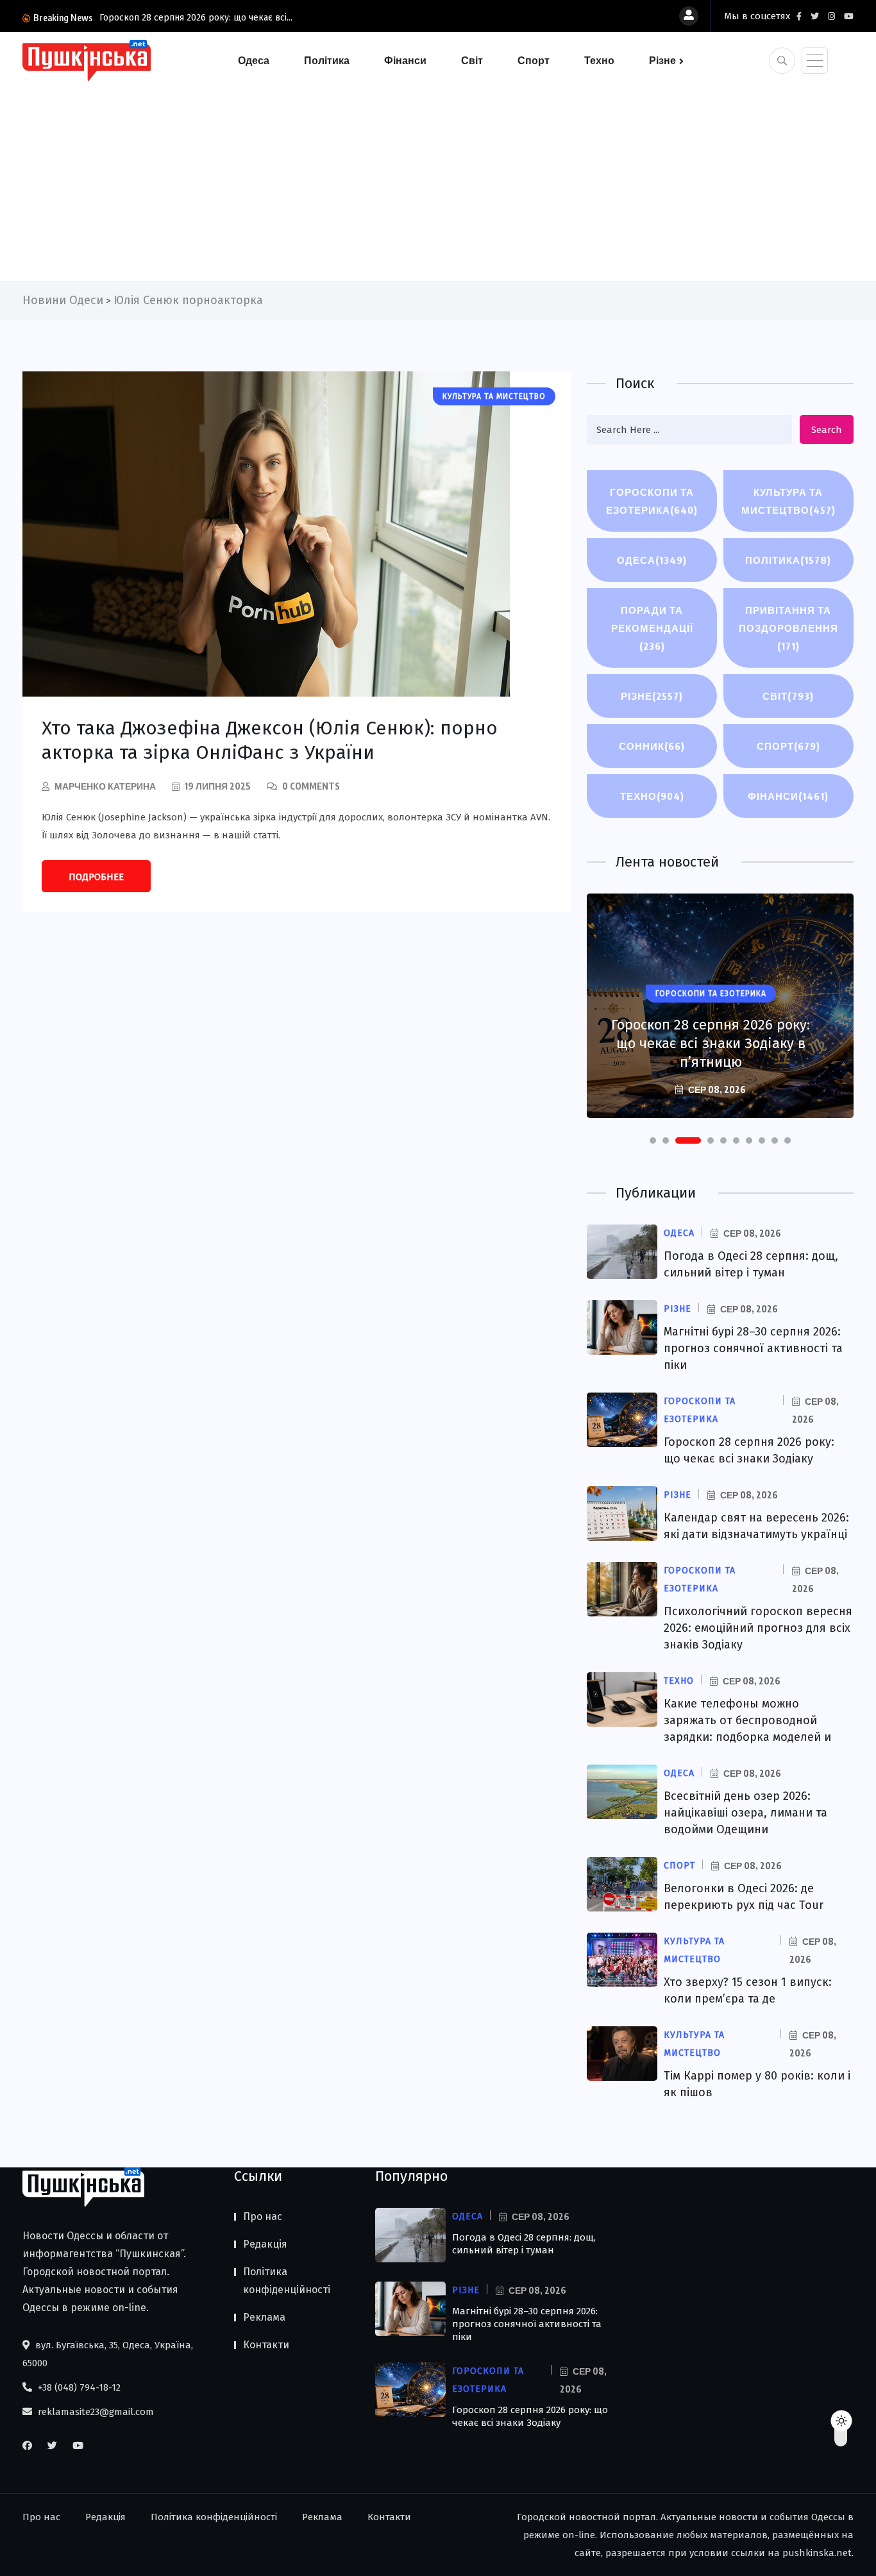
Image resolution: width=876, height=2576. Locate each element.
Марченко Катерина (105, 786)
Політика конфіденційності (287, 2281)
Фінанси (405, 60)
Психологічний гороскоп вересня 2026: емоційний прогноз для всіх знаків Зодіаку (758, 1628)
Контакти (266, 2345)
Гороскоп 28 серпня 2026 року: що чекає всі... (196, 18)
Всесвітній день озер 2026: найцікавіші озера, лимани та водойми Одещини (745, 1813)
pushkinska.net (817, 2553)
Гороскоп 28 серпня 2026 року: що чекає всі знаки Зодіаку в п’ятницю (711, 1043)
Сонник (652, 746)
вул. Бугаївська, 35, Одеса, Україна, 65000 (108, 2354)
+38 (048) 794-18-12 (78, 2387)
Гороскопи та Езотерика (652, 501)
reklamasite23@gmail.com (95, 2412)
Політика (327, 60)
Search (827, 430)
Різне (662, 60)
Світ (472, 60)
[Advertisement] (438, 178)
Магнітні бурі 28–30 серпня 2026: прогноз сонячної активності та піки (753, 1348)
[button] (653, 1140)
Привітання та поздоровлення (788, 628)
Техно (599, 60)
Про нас (263, 2216)
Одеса (254, 60)
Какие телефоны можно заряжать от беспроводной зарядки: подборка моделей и (747, 1720)
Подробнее (96, 877)
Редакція (265, 2244)
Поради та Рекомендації (652, 628)
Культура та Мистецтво (788, 501)
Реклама (264, 2317)
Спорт (534, 60)
